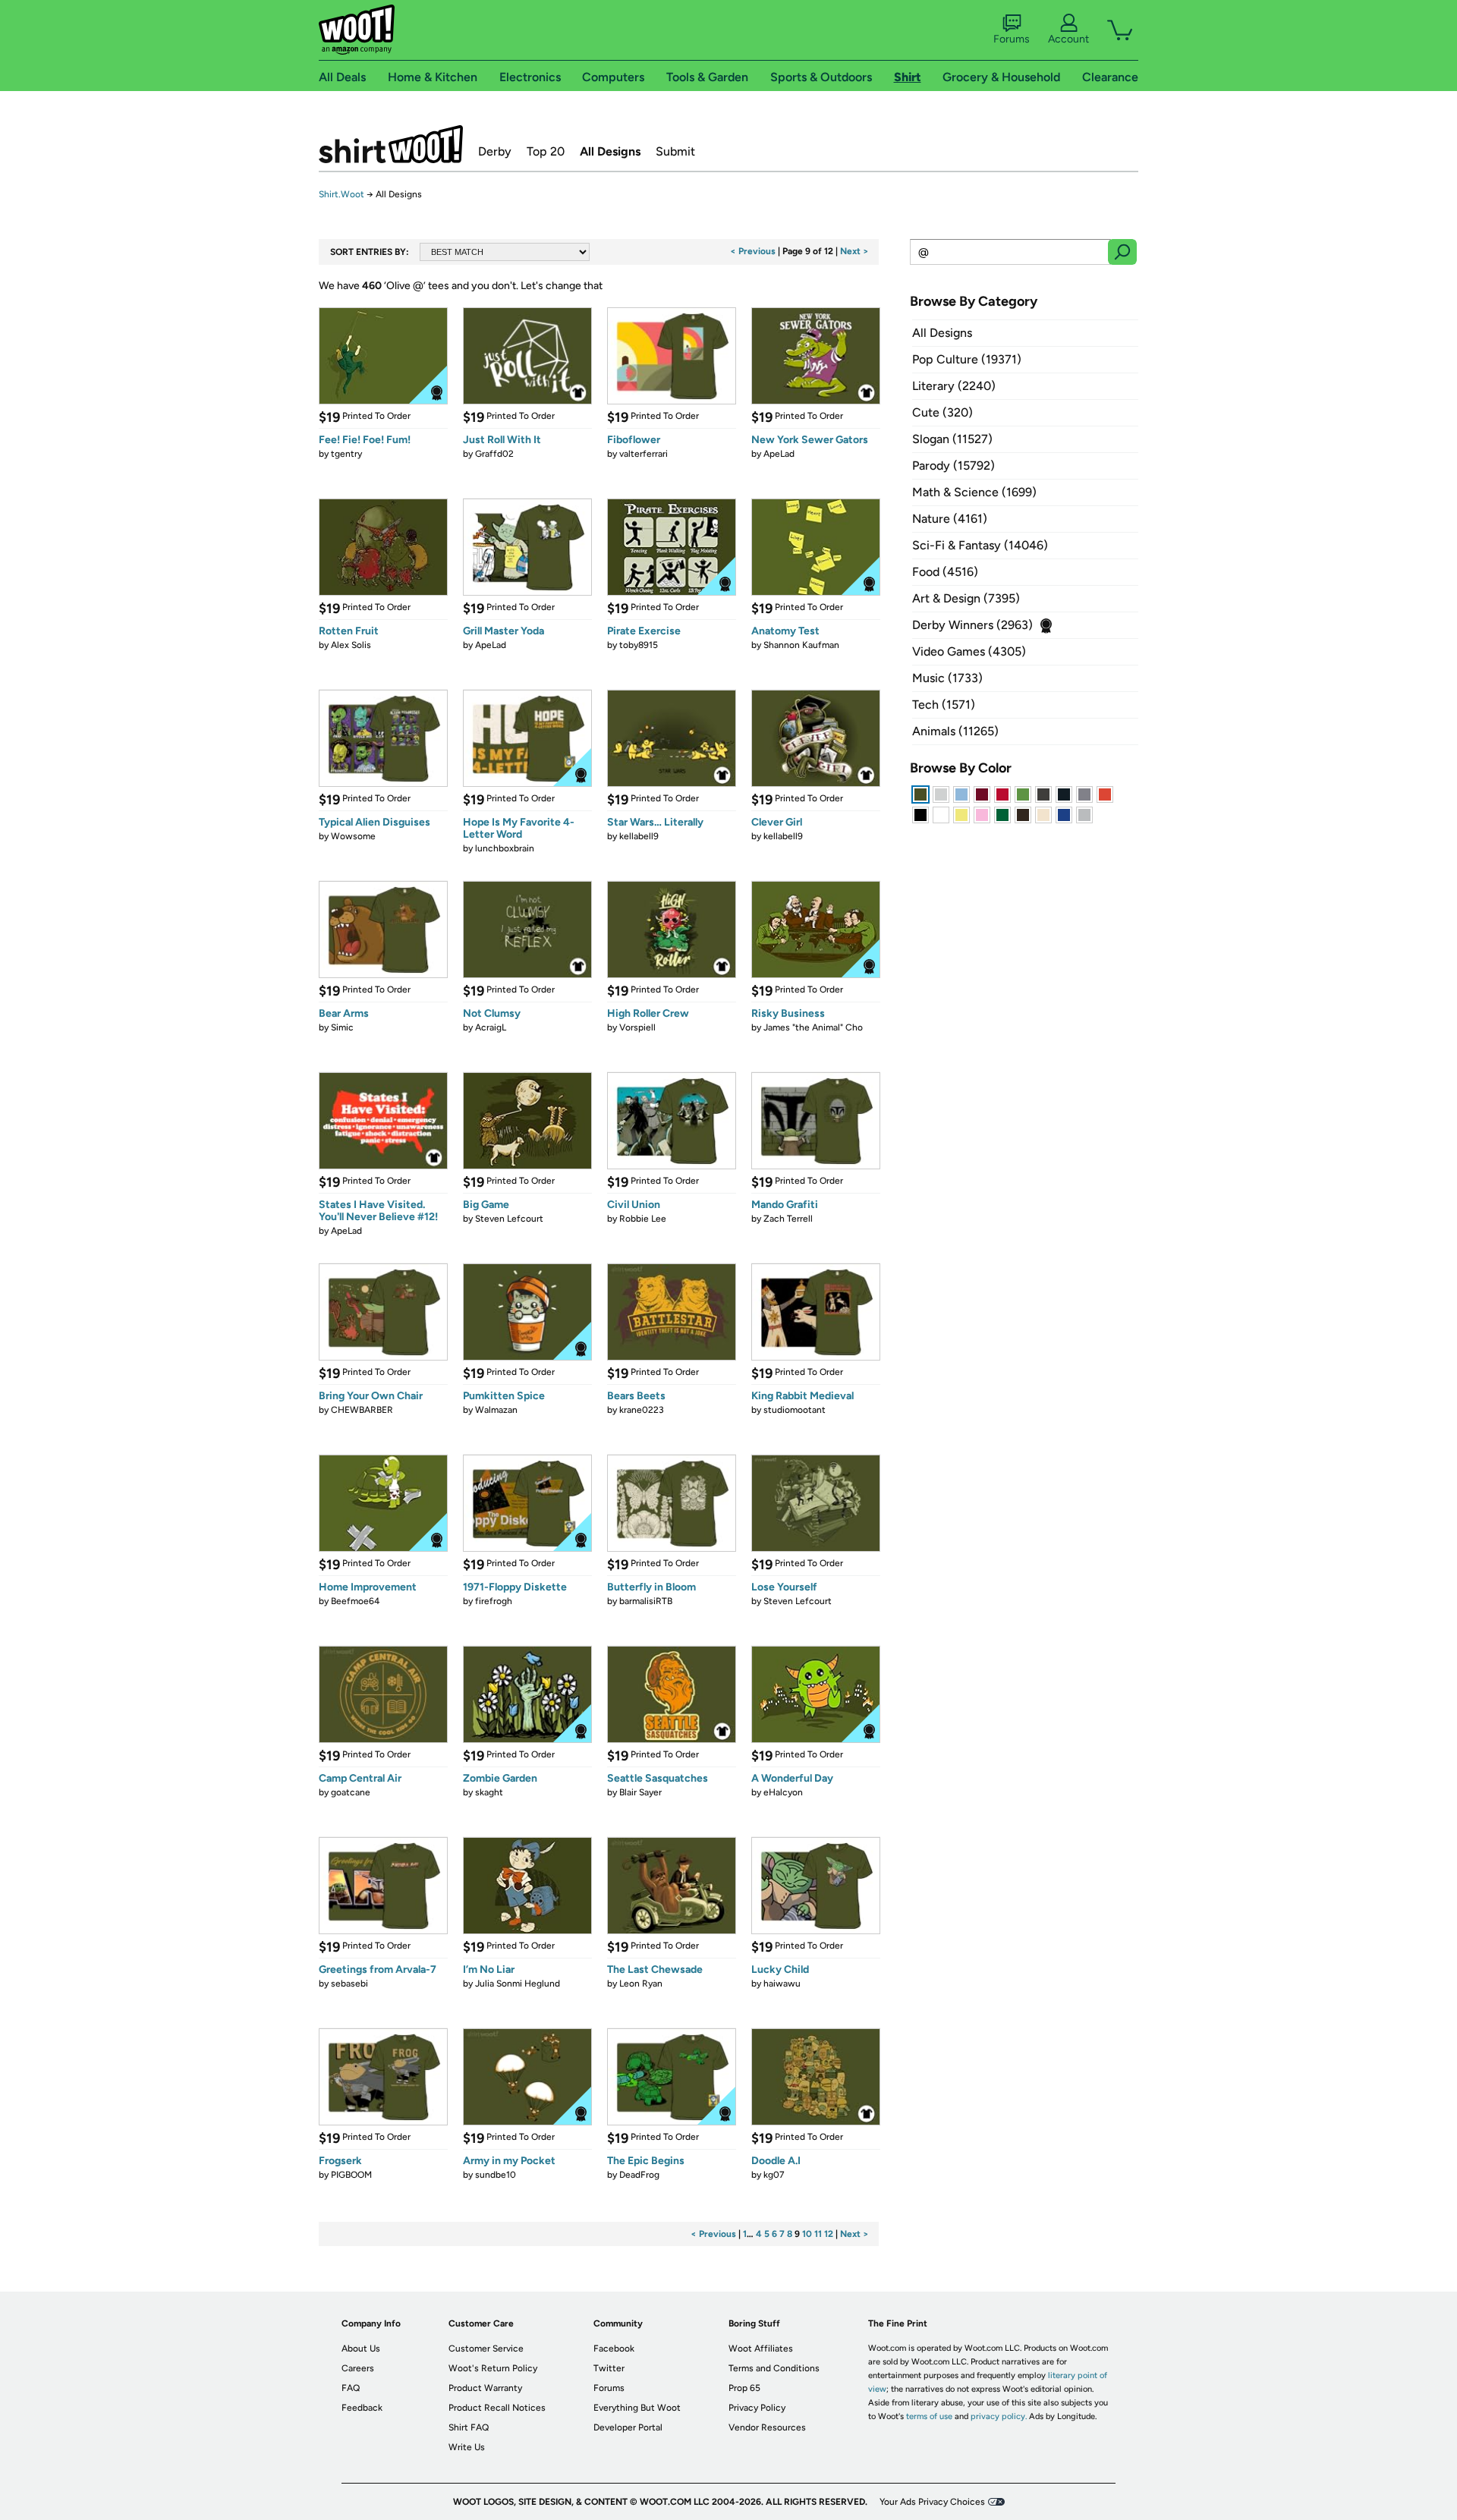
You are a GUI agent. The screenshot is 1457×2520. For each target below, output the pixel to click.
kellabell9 (639, 836)
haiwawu (782, 1984)
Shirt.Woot (391, 144)
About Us (361, 2349)
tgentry (346, 454)
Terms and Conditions (774, 2368)
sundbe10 (496, 2175)
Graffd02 (494, 454)
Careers (358, 2368)
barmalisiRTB (646, 1601)
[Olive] (920, 794)
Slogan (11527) (952, 439)
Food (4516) (945, 572)
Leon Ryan (641, 1984)
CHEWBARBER (362, 1410)
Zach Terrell (788, 1219)
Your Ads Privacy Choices (932, 2502)
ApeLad (779, 454)
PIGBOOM (351, 2175)
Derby (495, 151)
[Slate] (1084, 794)
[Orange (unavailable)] (1105, 794)
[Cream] (1043, 815)
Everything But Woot (637, 2408)
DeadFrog (639, 2175)
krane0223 (642, 1410)
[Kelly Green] (1002, 815)
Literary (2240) (954, 386)
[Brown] (1023, 815)
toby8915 (639, 645)
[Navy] (1064, 794)
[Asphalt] (1043, 794)
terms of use (929, 2416)
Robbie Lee (643, 1219)
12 (829, 2234)
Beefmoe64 (355, 1601)
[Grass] (1023, 794)
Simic (342, 1027)
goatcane (351, 1792)
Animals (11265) (955, 731)
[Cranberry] (982, 794)
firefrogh (494, 1601)
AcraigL (491, 1027)
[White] (941, 815)
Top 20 (546, 151)
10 (807, 2234)
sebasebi (349, 1984)
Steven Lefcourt (509, 1219)
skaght (489, 1792)
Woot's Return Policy (493, 2368)
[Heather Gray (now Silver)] (1084, 815)
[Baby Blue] (961, 794)
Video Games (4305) (969, 651)
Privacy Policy (757, 2408)
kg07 (774, 2175)
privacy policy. (999, 2416)
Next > (854, 251)
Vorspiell (637, 1027)
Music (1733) (947, 678)
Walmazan (496, 1410)
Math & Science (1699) (974, 492)
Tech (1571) (944, 705)
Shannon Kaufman (801, 645)
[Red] (1002, 794)
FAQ (351, 2388)
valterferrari (644, 454)
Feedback (362, 2408)
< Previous (753, 251)
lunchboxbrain (505, 848)
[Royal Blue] (1064, 815)
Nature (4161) (950, 519)
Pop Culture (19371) (967, 359)
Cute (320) (942, 412)
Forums (1012, 39)
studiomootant (795, 1410)
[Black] (920, 815)
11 (818, 2234)
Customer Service (486, 2349)
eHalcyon (783, 1792)
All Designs (610, 151)
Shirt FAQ (469, 2427)
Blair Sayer (640, 1792)
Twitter (609, 2368)
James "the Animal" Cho (813, 1027)
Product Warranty (485, 2388)
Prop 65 (744, 2388)
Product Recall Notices (497, 2408)
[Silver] (941, 794)
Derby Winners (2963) (972, 625)
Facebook (614, 2349)
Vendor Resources (767, 2427)
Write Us (467, 2447)
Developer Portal (628, 2427)
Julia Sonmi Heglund (518, 1984)
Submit (675, 151)
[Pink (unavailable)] (982, 815)
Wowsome (353, 836)
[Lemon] (961, 815)
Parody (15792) (954, 466)
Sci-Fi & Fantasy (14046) (980, 545)
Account (1068, 39)
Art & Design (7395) (966, 598)
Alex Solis (351, 645)
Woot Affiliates (761, 2349)
